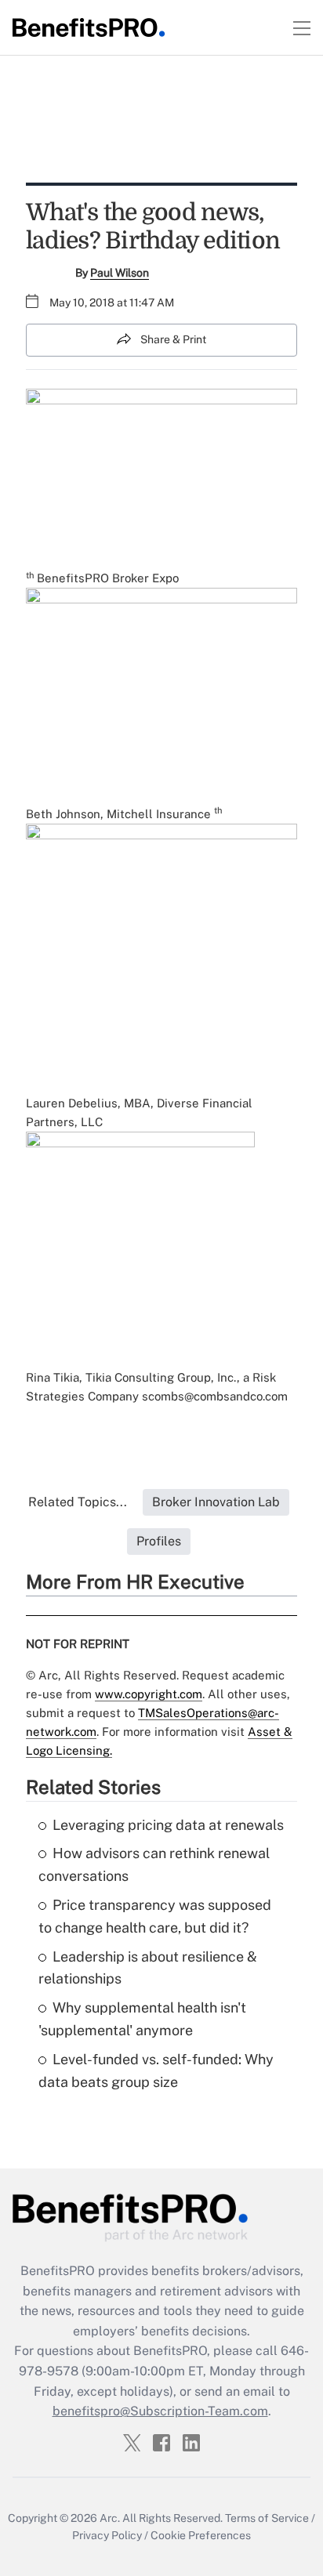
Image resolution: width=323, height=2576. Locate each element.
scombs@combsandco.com (215, 1396)
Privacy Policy (107, 2535)
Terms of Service (267, 2518)
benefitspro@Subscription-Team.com (160, 2411)
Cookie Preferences (201, 2535)
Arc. (110, 2518)
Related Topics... (78, 1502)
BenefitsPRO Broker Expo (108, 578)
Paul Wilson (120, 273)
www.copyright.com (149, 1694)
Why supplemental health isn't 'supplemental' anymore (142, 2019)
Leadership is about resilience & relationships (148, 1968)
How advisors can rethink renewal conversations (154, 1864)
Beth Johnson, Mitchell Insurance (118, 814)
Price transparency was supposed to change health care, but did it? (155, 1916)
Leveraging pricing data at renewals (168, 1825)
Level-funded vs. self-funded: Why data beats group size (156, 2071)
